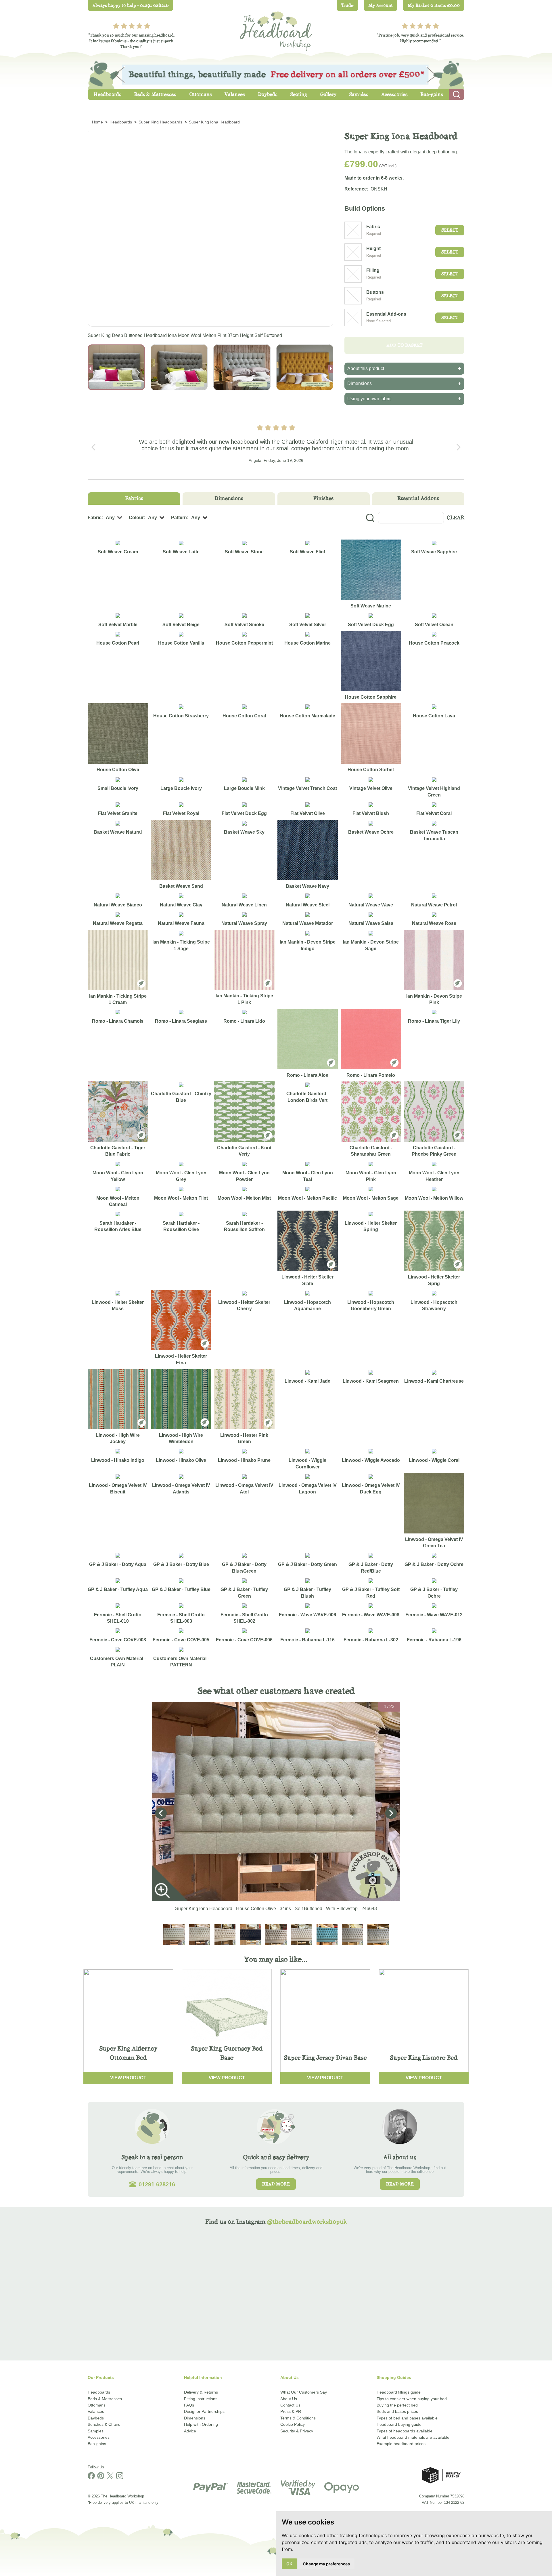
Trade (347, 5)
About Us (289, 2399)
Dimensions (195, 2418)
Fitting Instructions (201, 2399)
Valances (96, 2411)
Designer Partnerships (204, 2411)
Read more (276, 2184)
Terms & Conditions (298, 2418)
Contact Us (290, 2405)
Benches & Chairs (104, 2424)
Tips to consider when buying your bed (412, 2399)
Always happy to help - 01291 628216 (130, 5)
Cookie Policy (293, 2424)
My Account (381, 5)
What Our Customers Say (304, 2392)
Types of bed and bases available (407, 2418)
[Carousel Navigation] (276, 447)
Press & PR (291, 2411)
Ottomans (97, 2405)
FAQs (189, 2405)
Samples (96, 2431)
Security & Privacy (297, 2431)
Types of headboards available (405, 2431)
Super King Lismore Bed (424, 2058)
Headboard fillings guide (399, 2392)
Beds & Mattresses (105, 2399)
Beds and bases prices (397, 2411)
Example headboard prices (401, 2444)
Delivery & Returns (201, 2392)
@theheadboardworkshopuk (307, 2222)
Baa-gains (97, 2444)
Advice (190, 2431)
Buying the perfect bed (397, 2405)
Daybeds (96, 2418)
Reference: (356, 189)
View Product (128, 2078)
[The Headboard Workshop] (276, 29)
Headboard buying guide (399, 2424)
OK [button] (289, 2564)
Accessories (99, 2437)
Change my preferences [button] (326, 2564)
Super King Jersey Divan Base (325, 2058)
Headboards (99, 2392)
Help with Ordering (201, 2424)
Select (450, 230)
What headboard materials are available (413, 2437)
